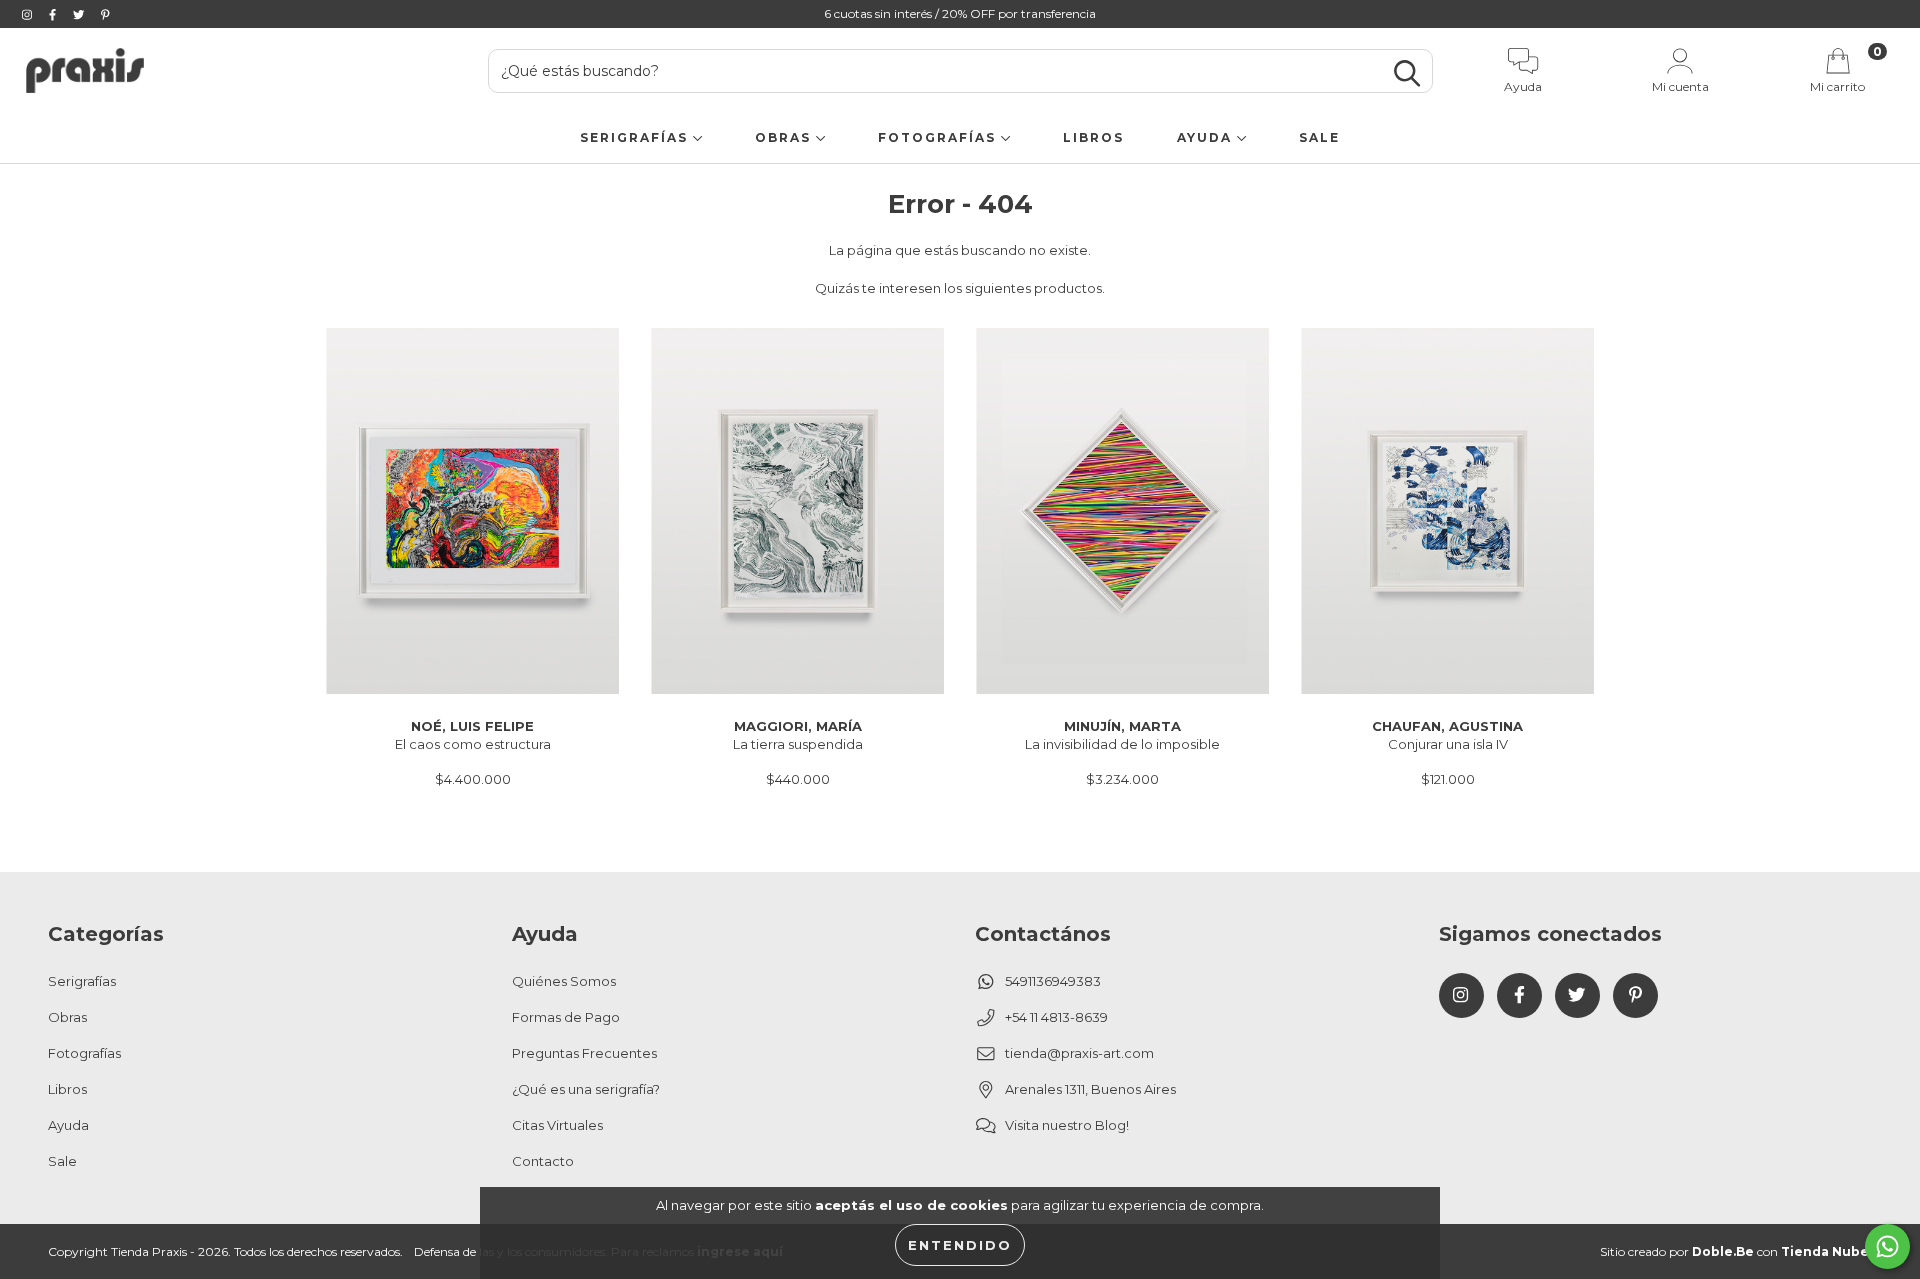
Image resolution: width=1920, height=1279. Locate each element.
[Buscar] (1407, 73)
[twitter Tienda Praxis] (80, 14)
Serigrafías (636, 137)
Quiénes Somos (564, 981)
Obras (785, 137)
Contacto (543, 1161)
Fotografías (939, 137)
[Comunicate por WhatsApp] (1887, 1246)
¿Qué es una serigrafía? (586, 1089)
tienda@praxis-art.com (1079, 1053)
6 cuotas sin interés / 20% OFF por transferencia (960, 13)
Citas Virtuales (557, 1125)
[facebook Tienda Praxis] (54, 14)
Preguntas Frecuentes (584, 1053)
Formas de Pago (566, 1017)
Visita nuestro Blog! (1067, 1125)
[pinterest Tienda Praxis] (105, 14)
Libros (1093, 137)
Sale (1319, 137)
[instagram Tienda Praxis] (28, 14)
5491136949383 (1053, 981)
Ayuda (1207, 137)
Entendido (960, 1245)
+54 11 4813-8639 (1056, 1017)
